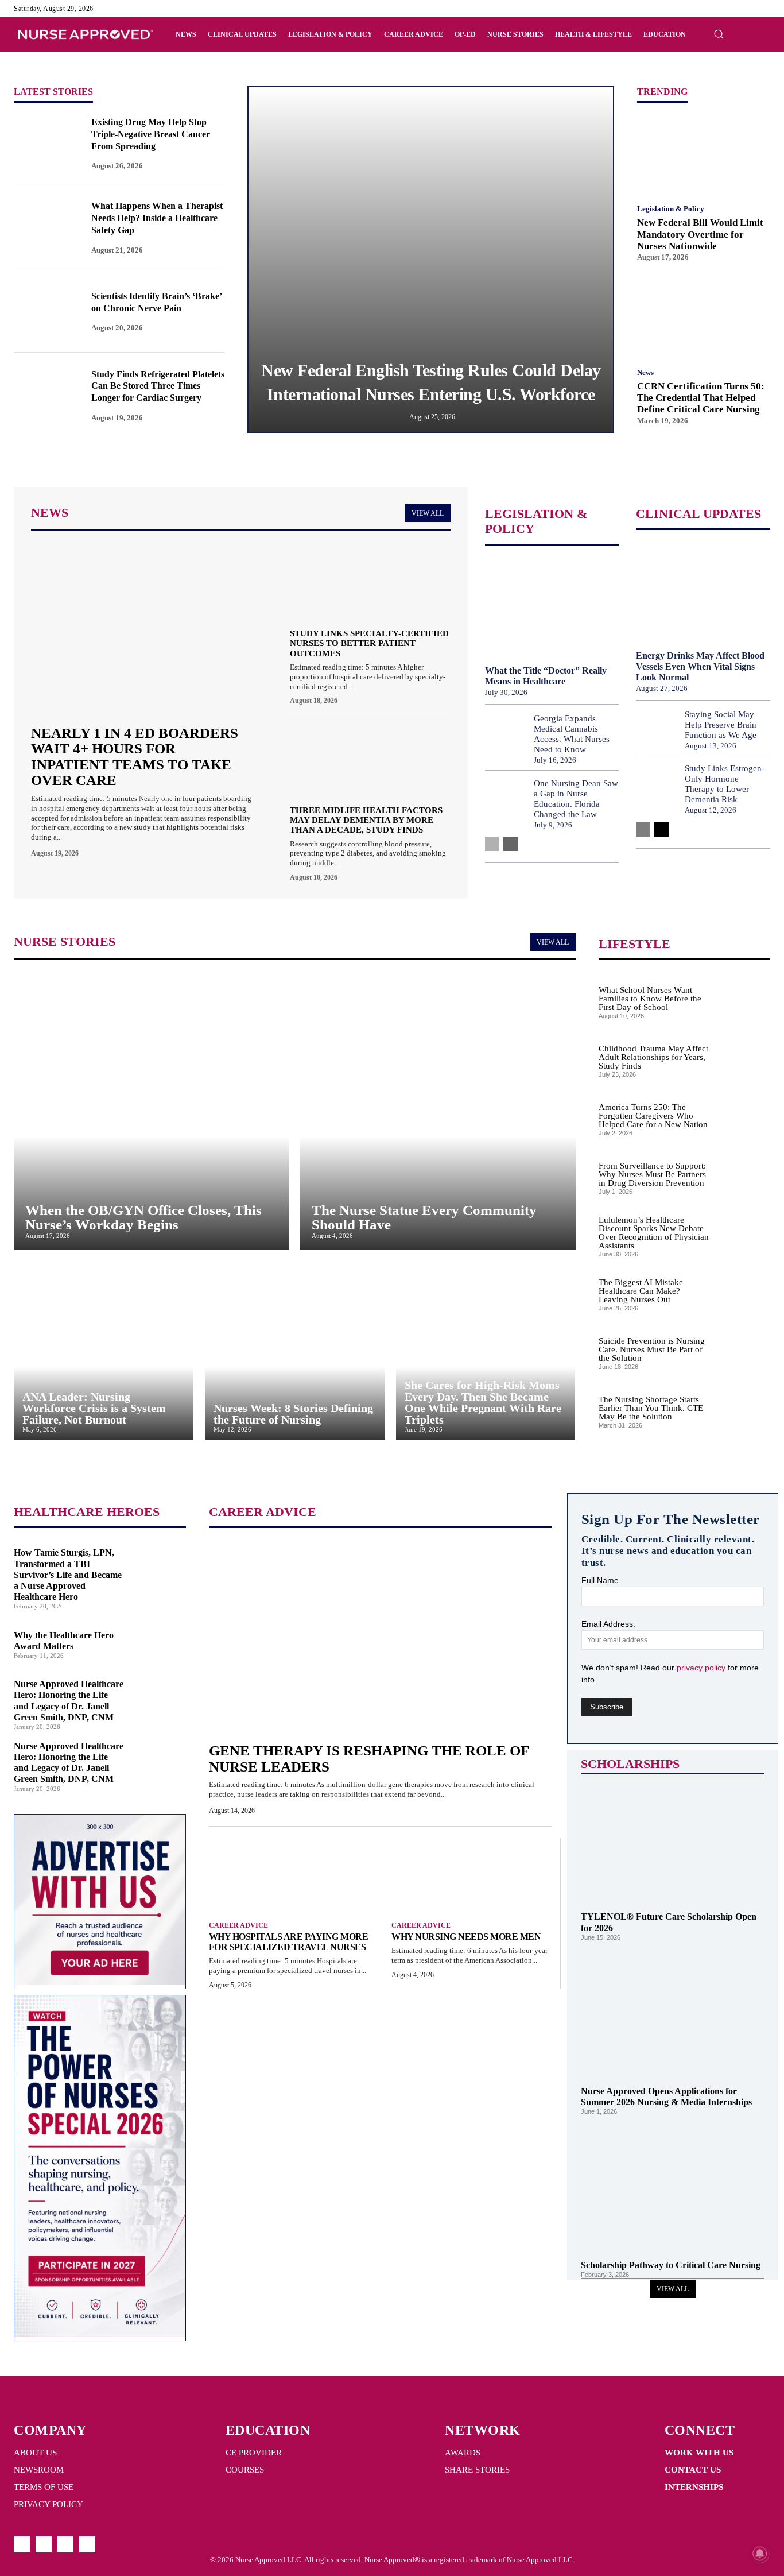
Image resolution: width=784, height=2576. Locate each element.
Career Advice (238, 1925)
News (645, 372)
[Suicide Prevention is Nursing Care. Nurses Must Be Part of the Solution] (744, 1351)
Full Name (600, 1580)
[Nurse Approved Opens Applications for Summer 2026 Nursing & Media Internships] (673, 2013)
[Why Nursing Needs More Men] (471, 1874)
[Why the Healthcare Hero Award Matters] (160, 1641)
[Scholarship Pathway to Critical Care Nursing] (673, 2187)
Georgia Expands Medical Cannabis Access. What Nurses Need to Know (572, 734)
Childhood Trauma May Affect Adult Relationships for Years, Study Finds (653, 1057)
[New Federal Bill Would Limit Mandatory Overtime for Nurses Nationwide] (704, 153)
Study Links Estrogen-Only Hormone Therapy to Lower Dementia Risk (725, 784)
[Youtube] (763, 9)
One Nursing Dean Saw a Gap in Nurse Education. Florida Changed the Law (576, 799)
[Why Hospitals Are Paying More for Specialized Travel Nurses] (289, 1874)
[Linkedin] (750, 9)
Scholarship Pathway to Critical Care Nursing (671, 2265)
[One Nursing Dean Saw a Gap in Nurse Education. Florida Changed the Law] (505, 803)
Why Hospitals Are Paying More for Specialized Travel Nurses (289, 1942)
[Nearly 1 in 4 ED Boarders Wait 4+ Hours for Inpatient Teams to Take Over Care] (143, 629)
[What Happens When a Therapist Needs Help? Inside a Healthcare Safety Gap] (45, 226)
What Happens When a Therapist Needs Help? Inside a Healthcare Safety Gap (157, 218)
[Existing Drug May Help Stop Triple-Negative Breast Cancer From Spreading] (45, 142)
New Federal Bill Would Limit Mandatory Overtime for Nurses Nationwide (700, 234)
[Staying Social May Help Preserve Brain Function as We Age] (656, 729)
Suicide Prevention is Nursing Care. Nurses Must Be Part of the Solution (652, 1349)
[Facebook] (722, 9)
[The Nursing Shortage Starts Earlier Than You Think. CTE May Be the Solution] (744, 1410)
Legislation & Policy (671, 209)
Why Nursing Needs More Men (467, 1937)
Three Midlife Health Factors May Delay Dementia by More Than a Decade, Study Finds (366, 820)
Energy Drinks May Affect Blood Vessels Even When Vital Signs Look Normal (700, 666)
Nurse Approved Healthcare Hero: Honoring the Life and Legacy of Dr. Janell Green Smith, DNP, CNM (69, 1763)
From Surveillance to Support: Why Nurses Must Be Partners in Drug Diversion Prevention (652, 1174)
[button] (719, 34)
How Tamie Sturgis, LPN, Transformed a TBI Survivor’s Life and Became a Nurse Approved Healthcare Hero (68, 1575)
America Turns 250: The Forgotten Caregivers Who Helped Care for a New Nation (653, 1116)
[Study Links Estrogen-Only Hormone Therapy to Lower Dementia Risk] (656, 789)
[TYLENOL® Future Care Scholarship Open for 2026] (673, 1839)
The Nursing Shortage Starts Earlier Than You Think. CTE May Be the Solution (651, 1408)
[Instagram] (736, 9)
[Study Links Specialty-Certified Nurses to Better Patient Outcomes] (370, 581)
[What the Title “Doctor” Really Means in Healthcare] (552, 607)
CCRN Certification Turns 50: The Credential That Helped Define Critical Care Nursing (701, 398)
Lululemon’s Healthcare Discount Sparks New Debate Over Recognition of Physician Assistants (654, 1233)
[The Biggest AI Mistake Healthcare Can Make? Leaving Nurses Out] (744, 1293)
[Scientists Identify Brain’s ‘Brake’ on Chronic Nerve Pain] (45, 310)
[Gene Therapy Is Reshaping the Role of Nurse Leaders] (381, 1637)
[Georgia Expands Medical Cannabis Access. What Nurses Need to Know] (505, 738)
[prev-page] (492, 844)
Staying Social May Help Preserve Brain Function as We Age (721, 725)
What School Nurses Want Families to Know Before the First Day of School (650, 999)
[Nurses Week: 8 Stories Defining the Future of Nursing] (295, 1351)
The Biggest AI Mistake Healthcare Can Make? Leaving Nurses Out (641, 1291)
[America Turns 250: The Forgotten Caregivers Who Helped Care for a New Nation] (744, 1117)
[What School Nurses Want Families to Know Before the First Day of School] (744, 1000)
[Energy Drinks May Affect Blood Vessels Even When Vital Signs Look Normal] (703, 591)
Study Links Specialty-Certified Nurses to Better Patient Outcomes (369, 643)
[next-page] (511, 844)
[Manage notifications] (760, 2554)
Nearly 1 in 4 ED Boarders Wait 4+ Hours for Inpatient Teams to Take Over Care (135, 757)
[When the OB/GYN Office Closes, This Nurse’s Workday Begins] (151, 1111)
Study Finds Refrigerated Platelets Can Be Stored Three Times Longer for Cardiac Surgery (158, 386)
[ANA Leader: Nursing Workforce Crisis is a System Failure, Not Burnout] (104, 1351)
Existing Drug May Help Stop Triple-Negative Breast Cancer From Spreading (151, 134)
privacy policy (702, 1668)
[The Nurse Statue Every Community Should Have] (438, 1111)
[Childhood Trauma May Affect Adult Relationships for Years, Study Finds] (744, 1059)
